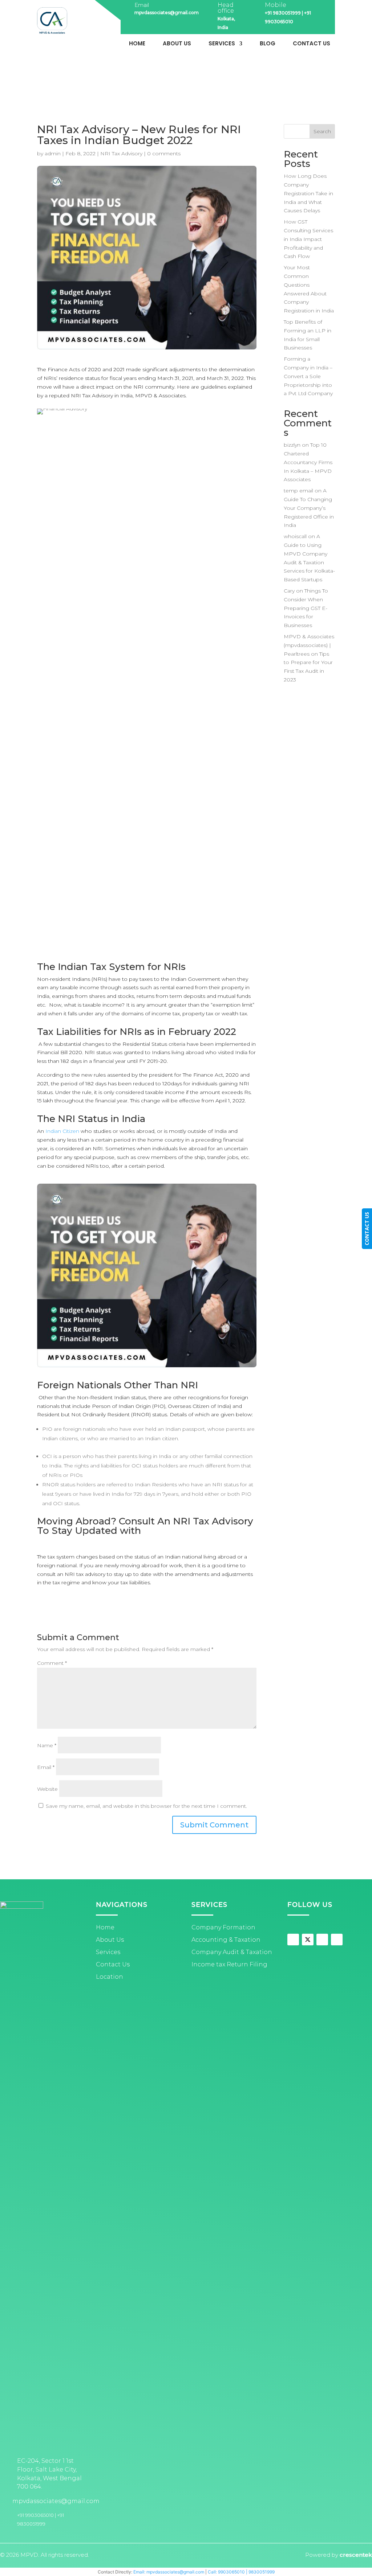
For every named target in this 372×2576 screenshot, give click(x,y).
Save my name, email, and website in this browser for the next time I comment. (146, 1806)
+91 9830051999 (283, 13)
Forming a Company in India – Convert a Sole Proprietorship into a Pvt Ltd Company (308, 376)
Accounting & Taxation (226, 1940)
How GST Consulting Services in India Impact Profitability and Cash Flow (308, 239)
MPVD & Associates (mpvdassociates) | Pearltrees (309, 645)
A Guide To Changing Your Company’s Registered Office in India (309, 508)
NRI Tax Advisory (121, 153)
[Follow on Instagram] (322, 1940)
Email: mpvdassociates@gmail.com (169, 2572)
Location (110, 1977)
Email (46, 1767)
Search (322, 131)
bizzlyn (292, 445)
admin (53, 153)
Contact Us (312, 44)
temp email (298, 491)
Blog (268, 44)
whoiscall (295, 536)
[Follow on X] (308, 1940)
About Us (177, 44)
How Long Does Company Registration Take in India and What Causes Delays (308, 193)
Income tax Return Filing (229, 1964)
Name (47, 1745)
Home (137, 44)
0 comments (164, 153)
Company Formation (223, 1927)
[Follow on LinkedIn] (337, 1940)
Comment (52, 1663)
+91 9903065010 (35, 2515)
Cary (289, 591)
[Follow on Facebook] (293, 1940)
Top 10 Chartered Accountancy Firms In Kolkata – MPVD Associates (308, 462)
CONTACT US (367, 1229)
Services (222, 44)
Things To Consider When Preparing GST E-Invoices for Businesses (306, 608)
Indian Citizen (62, 1131)
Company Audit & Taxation (232, 1952)
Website (47, 1789)
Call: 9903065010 (226, 2572)
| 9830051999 (260, 2572)
